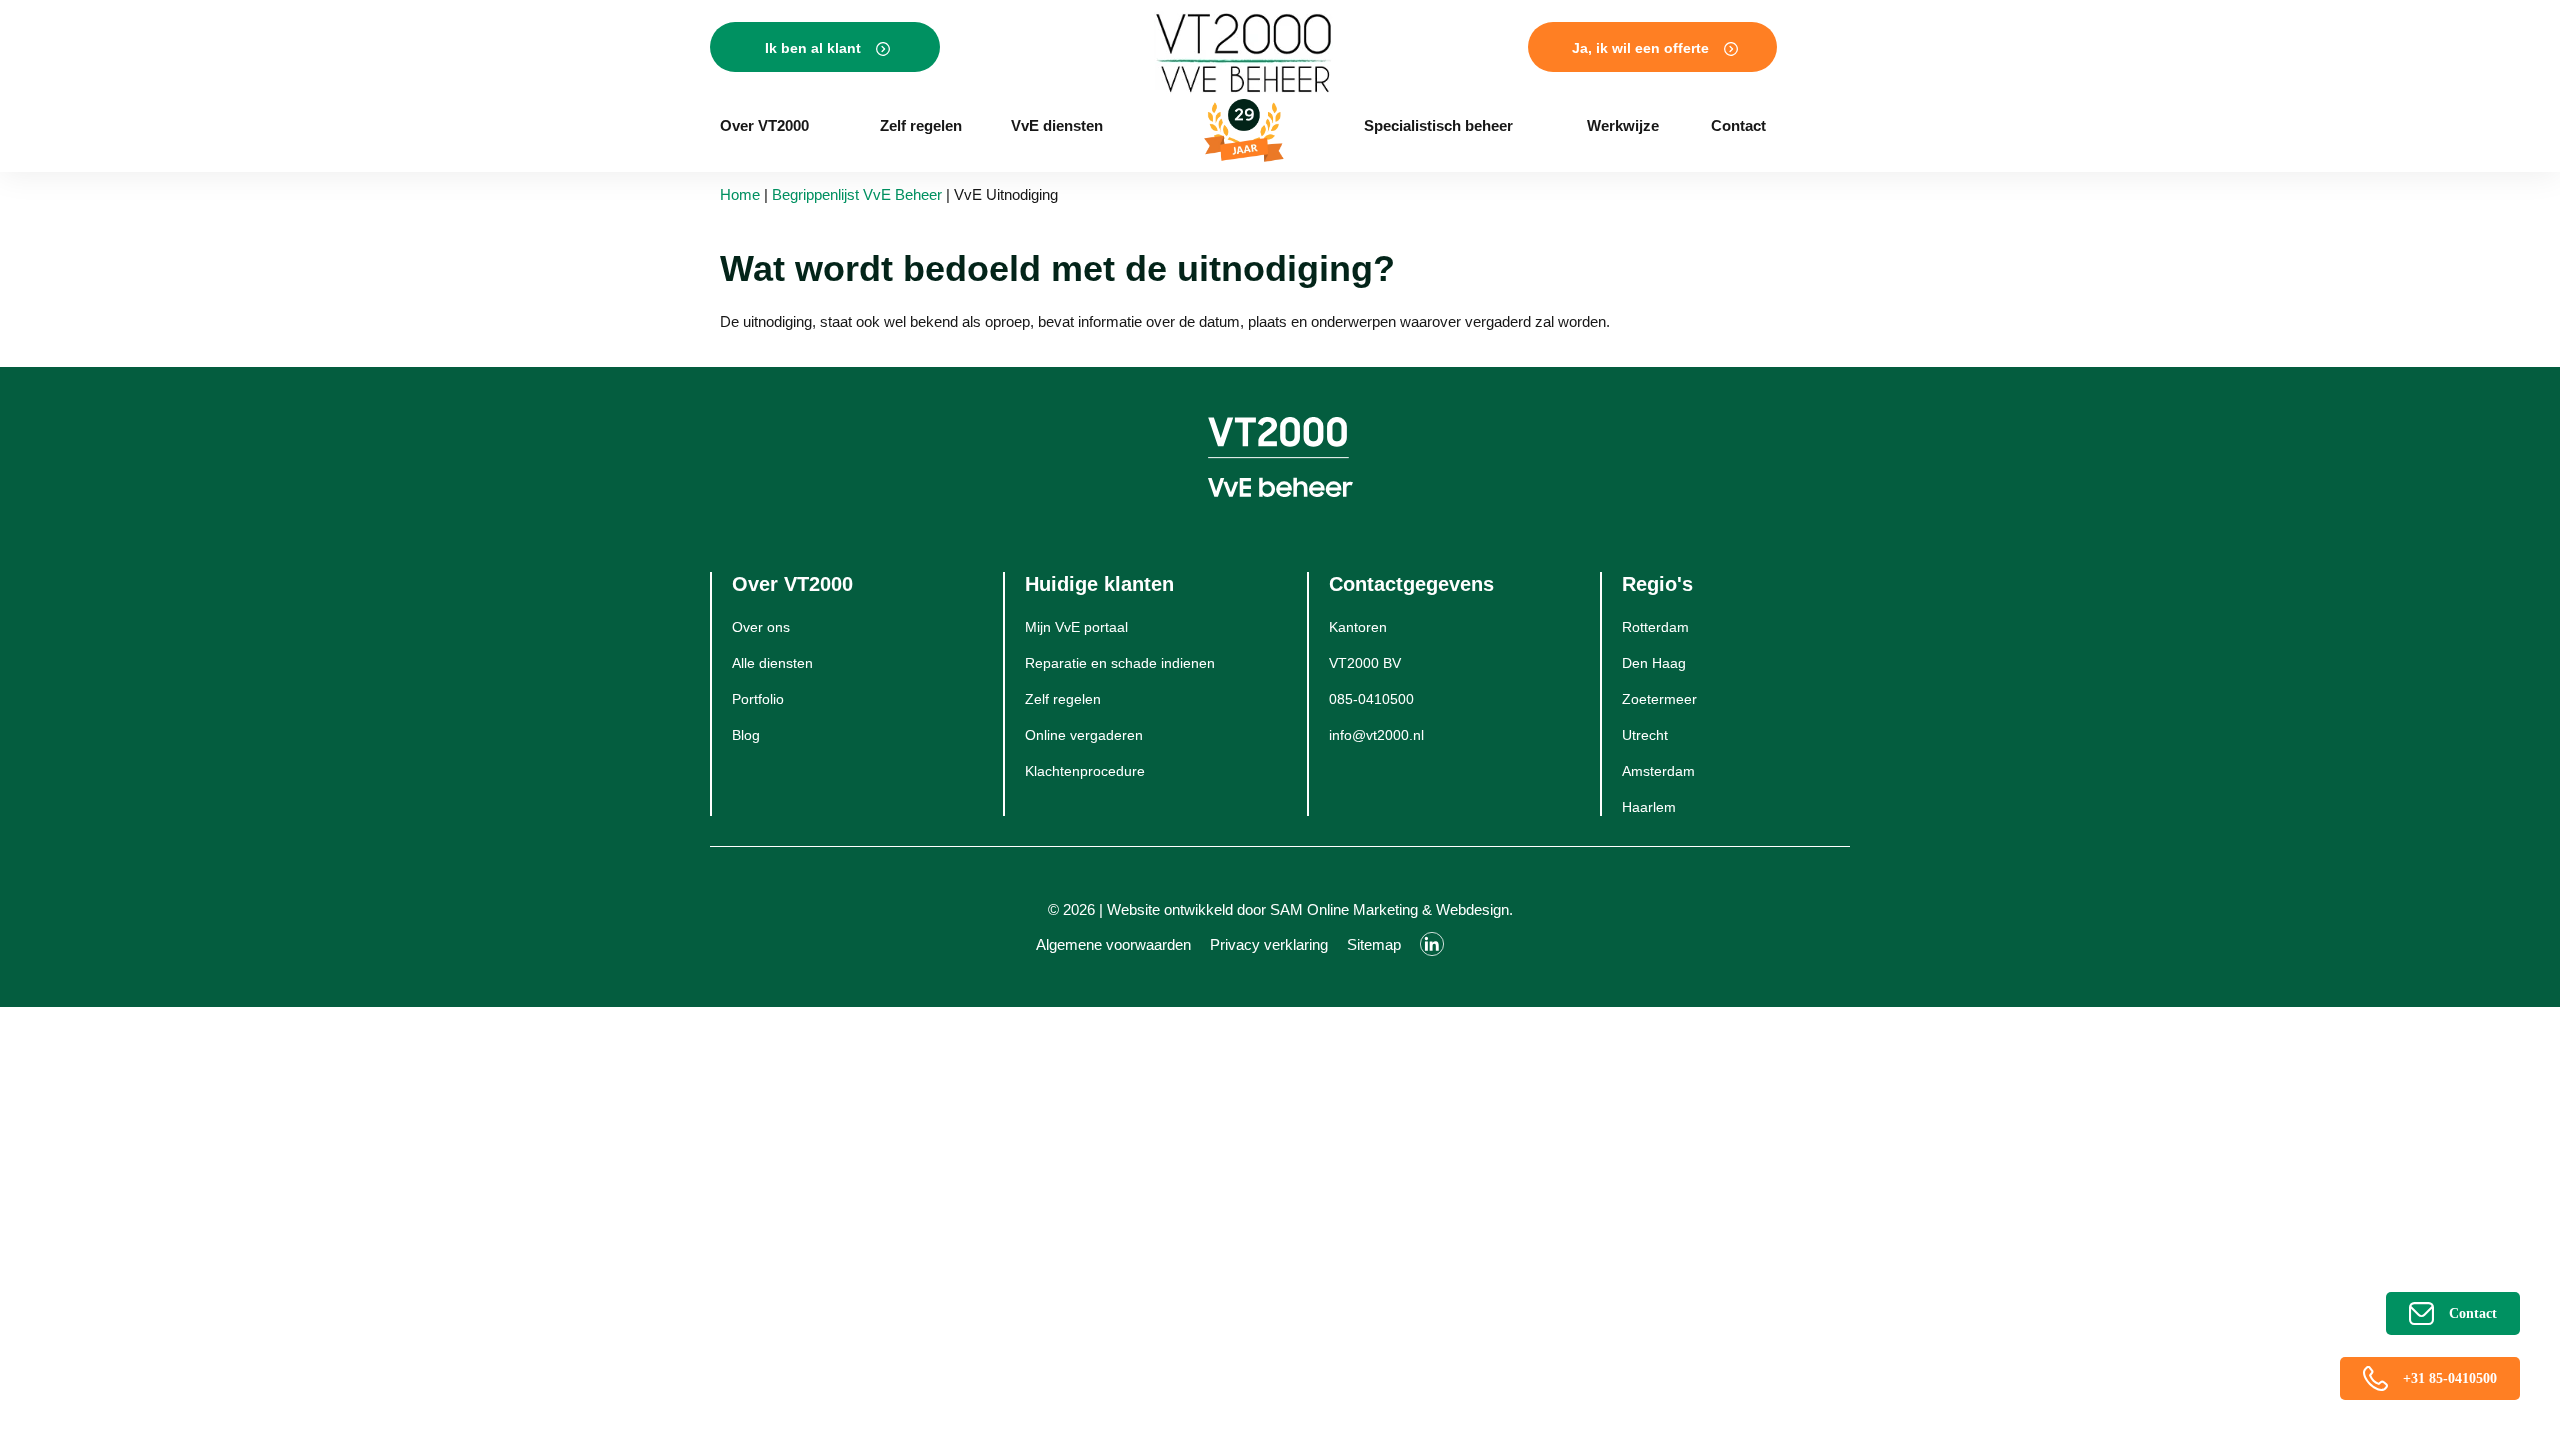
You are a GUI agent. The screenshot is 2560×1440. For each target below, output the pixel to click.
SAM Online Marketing (1344, 909)
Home (740, 194)
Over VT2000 (764, 125)
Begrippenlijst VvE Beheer (857, 194)
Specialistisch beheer (1438, 125)
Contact (1738, 125)
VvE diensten (1057, 125)
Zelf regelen (921, 125)
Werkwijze (1623, 125)
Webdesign (1472, 909)
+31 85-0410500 (2450, 1378)
